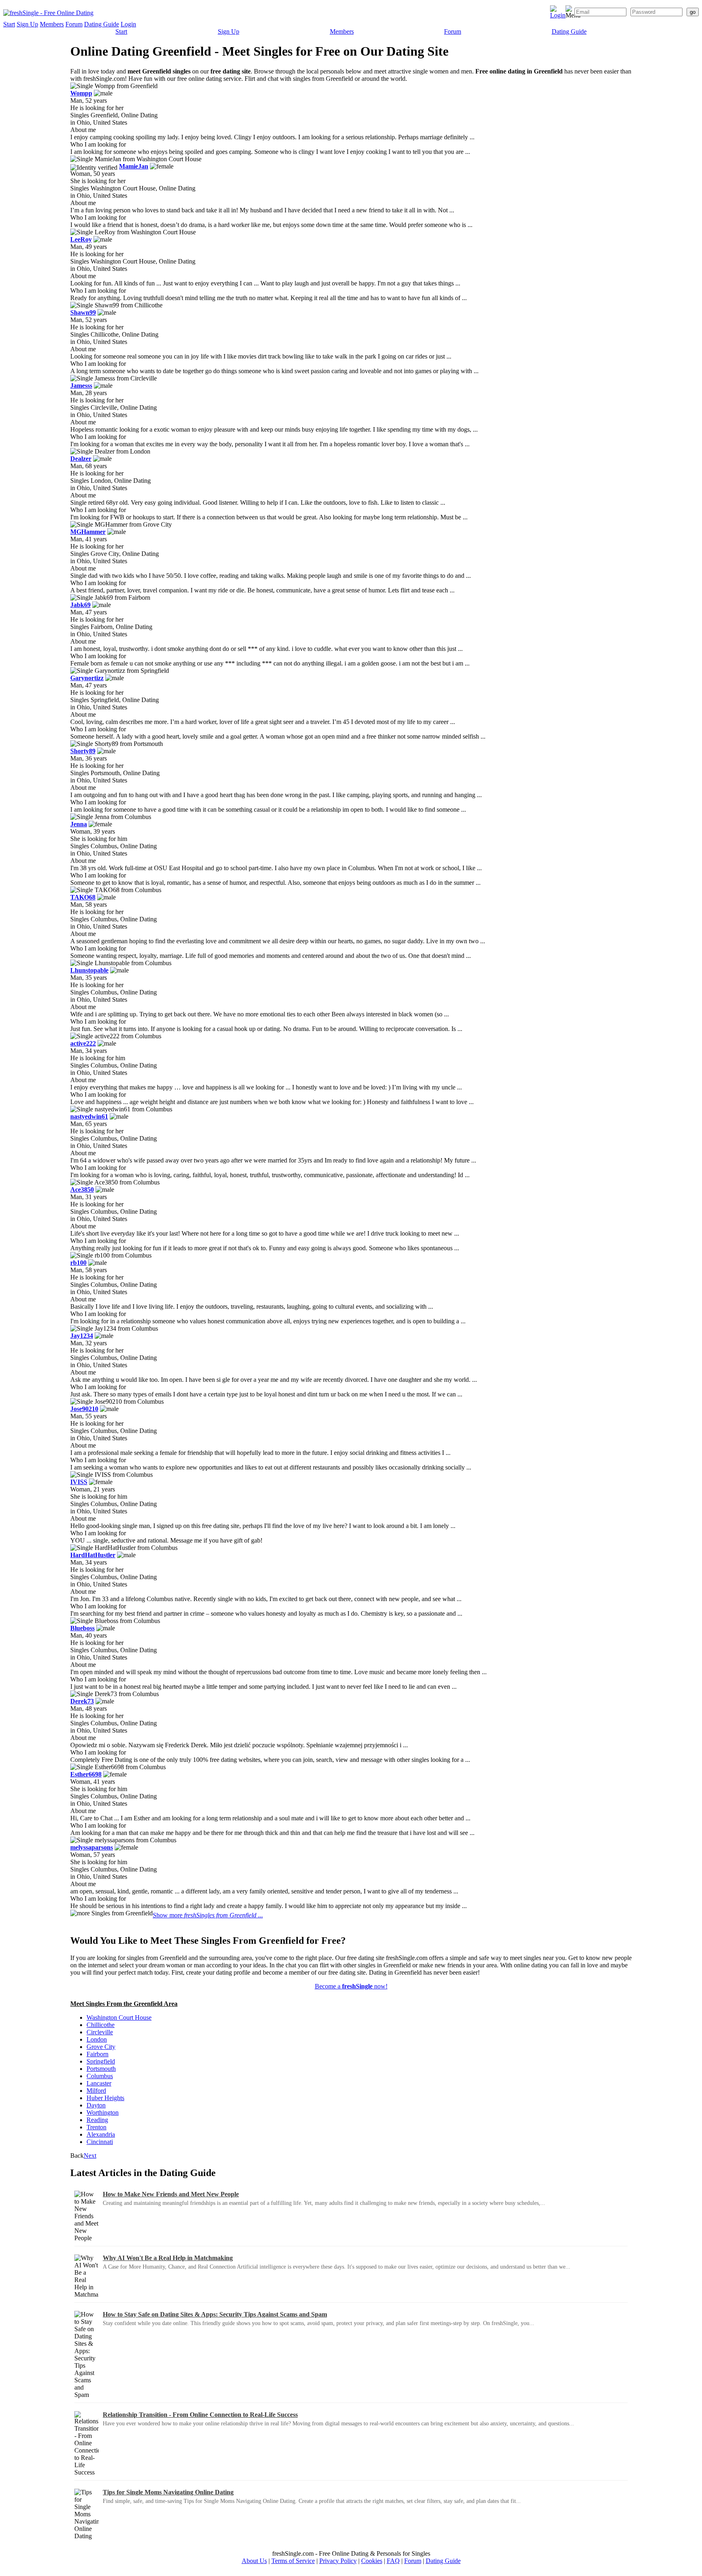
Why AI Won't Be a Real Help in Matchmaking (168, 2258)
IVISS (79, 1482)
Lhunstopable (89, 970)
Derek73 (82, 1701)
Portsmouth (101, 2069)
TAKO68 (83, 897)
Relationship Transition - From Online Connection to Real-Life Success (200, 2415)
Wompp (81, 93)
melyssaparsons (92, 1847)
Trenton (96, 2127)
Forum (74, 24)
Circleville (100, 2032)
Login (128, 24)
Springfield (101, 2061)
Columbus (100, 2076)
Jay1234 (82, 1336)
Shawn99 (83, 312)
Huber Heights (105, 2098)
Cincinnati (100, 2142)
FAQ (393, 2561)
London (97, 2039)
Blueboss (82, 1628)
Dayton (96, 2105)
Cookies (372, 2561)
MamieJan (134, 166)
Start (9, 24)
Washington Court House (119, 2017)
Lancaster (99, 2083)
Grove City (101, 2047)
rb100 (78, 1263)
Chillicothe (101, 2025)
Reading (97, 2120)
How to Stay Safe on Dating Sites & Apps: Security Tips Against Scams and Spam (215, 2314)
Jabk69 (80, 605)
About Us (254, 2561)
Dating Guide (102, 24)
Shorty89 (83, 751)
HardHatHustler (93, 1555)
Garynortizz (87, 678)
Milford (96, 2091)
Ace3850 (82, 1190)
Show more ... (208, 1915)
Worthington (103, 2112)
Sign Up (27, 24)
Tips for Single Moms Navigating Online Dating (168, 2492)
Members (52, 24)
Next (90, 2156)
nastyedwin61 (89, 1116)
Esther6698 (86, 1774)
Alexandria (101, 2134)
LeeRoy (81, 239)
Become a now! (351, 1986)
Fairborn (97, 2054)
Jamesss (81, 386)
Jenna (79, 824)
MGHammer (88, 532)
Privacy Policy (338, 2561)
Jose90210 (84, 1409)
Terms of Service (293, 2561)
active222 (83, 1043)
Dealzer (81, 459)
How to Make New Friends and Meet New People (171, 2194)
